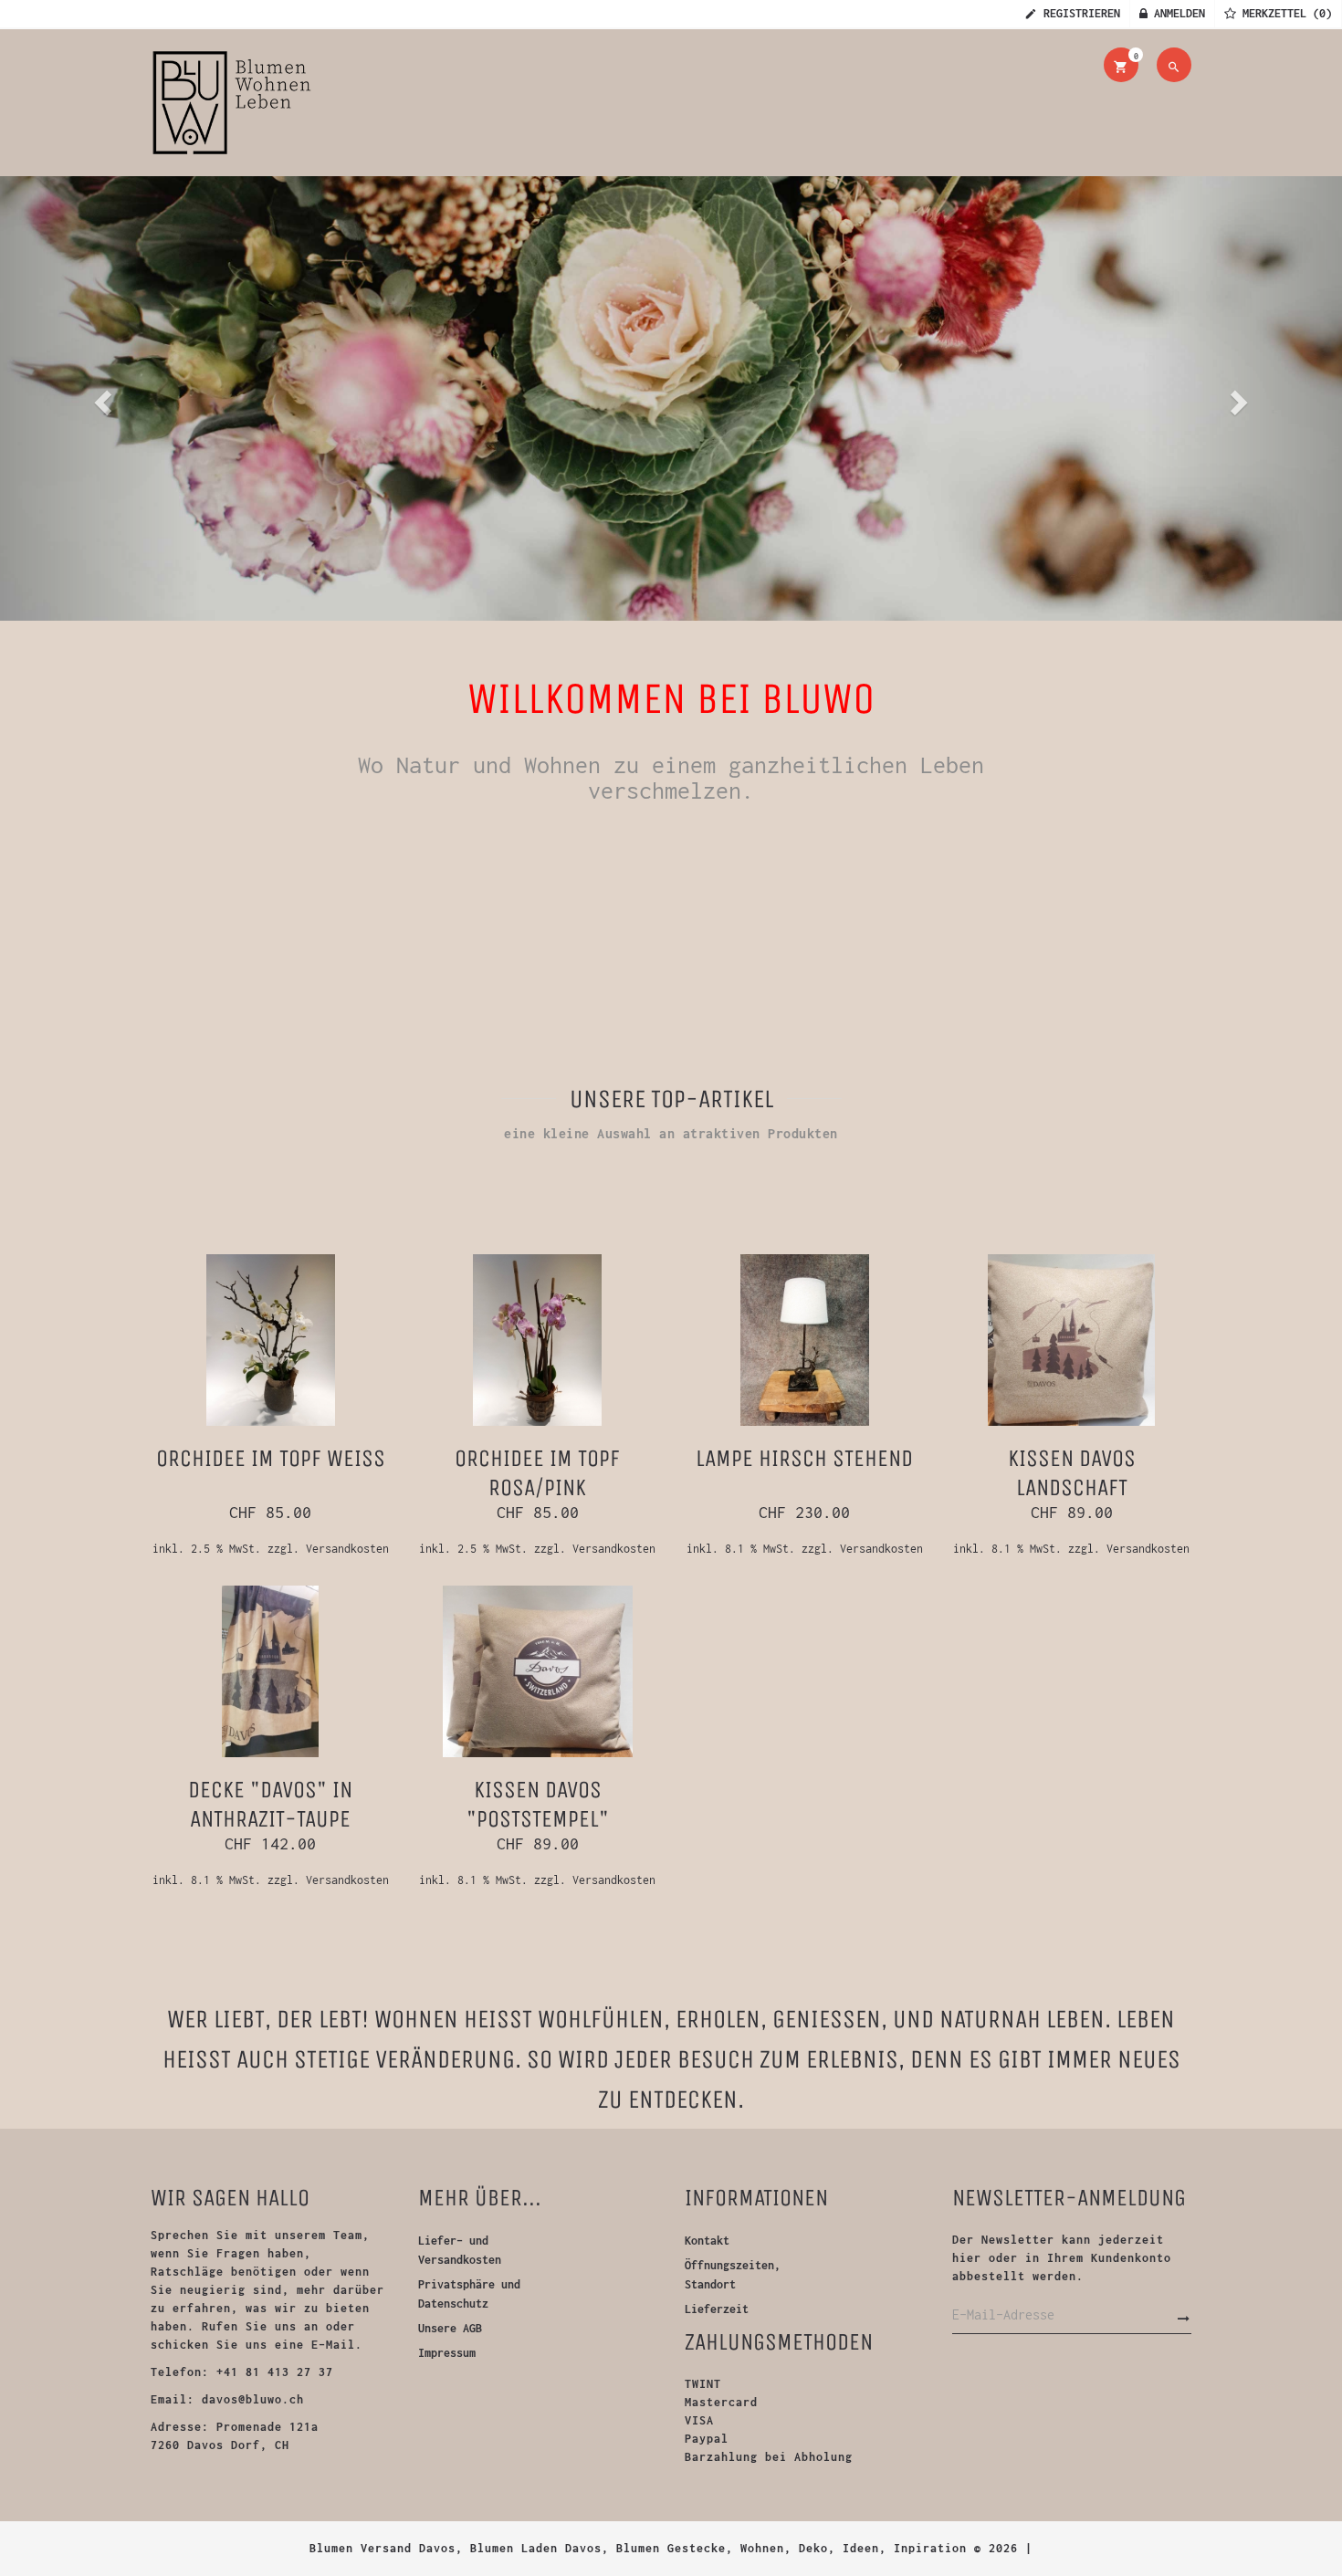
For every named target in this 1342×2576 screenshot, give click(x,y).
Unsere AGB (450, 2328)
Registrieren (1079, 13)
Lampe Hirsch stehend (804, 1458)
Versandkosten (347, 1549)
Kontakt (707, 2241)
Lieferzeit (717, 2309)
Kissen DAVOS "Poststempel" (538, 1804)
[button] (101, 397)
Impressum (447, 2353)
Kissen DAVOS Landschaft (1072, 1473)
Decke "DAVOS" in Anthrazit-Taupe (270, 1804)
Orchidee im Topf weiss (271, 1458)
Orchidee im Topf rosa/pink (537, 1473)
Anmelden (1176, 13)
